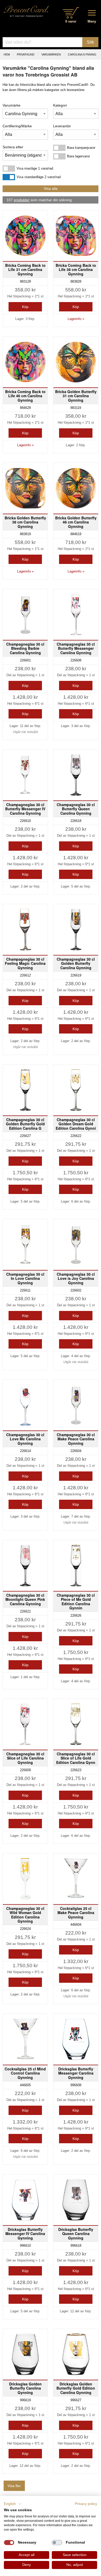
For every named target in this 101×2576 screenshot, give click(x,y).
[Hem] (26, 11)
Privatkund (26, 54)
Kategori (60, 105)
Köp (25, 307)
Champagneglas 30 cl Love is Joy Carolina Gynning (76, 1278)
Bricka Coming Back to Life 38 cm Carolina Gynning (76, 269)
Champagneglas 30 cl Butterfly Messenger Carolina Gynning (76, 648)
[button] (13, 2504)
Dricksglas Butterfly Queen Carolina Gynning (76, 2233)
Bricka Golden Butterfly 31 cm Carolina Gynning (76, 396)
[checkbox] (9, 2543)
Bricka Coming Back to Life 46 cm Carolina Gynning (25, 396)
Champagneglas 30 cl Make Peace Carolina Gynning (76, 1439)
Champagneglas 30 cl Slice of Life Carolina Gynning (25, 1758)
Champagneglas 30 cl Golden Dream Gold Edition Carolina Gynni (76, 1124)
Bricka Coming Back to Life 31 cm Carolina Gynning (25, 269)
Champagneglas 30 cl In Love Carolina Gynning (25, 1278)
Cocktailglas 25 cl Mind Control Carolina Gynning (25, 2073)
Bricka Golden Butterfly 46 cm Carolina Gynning (76, 522)
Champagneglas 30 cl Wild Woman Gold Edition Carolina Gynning (25, 1915)
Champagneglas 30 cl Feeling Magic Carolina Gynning (25, 963)
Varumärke (12, 105)
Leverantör (62, 126)
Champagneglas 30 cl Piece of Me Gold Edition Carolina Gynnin (76, 1601)
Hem (7, 54)
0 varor (71, 21)
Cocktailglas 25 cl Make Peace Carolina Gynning (76, 1912)
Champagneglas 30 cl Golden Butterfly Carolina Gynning (76, 963)
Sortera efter (13, 147)
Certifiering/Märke (17, 126)
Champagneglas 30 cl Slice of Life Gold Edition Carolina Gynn (76, 1758)
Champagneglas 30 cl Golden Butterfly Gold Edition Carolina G (25, 1124)
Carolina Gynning (82, 54)
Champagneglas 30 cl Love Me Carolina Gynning (25, 1439)
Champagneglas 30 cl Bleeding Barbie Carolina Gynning (25, 648)
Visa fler (14, 2486)
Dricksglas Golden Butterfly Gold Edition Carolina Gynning (76, 2388)
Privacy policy (86, 2504)
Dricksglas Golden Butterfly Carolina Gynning (25, 2388)
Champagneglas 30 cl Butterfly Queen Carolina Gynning (76, 809)
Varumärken (51, 54)
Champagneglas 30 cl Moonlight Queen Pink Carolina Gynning (25, 1599)
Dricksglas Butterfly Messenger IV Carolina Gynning (25, 2233)
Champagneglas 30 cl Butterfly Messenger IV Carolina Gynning (25, 809)
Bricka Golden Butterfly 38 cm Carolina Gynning (25, 522)
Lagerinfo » (76, 319)
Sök (90, 42)
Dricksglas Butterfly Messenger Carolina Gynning (76, 2073)
